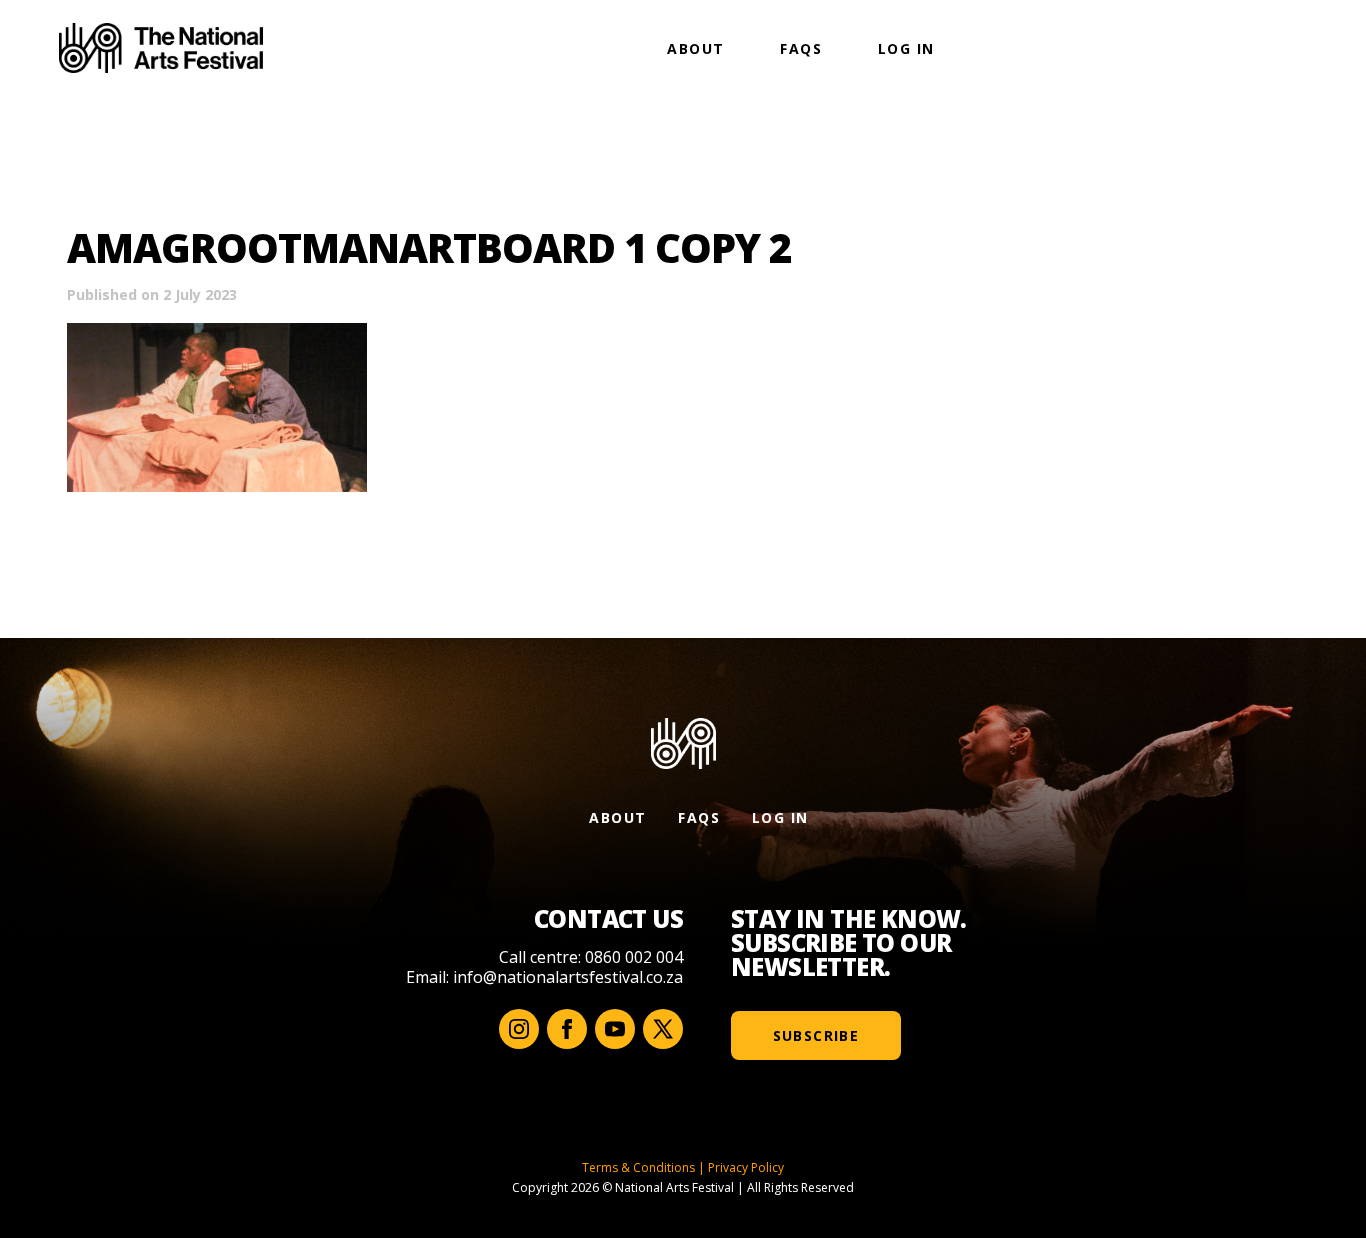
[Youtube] (615, 1029)
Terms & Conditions (638, 1167)
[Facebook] (567, 1029)
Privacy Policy (746, 1167)
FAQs (801, 48)
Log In (906, 48)
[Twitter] (663, 1029)
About (695, 48)
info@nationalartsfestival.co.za (568, 977)
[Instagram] (519, 1029)
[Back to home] (161, 48)
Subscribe (816, 1035)
